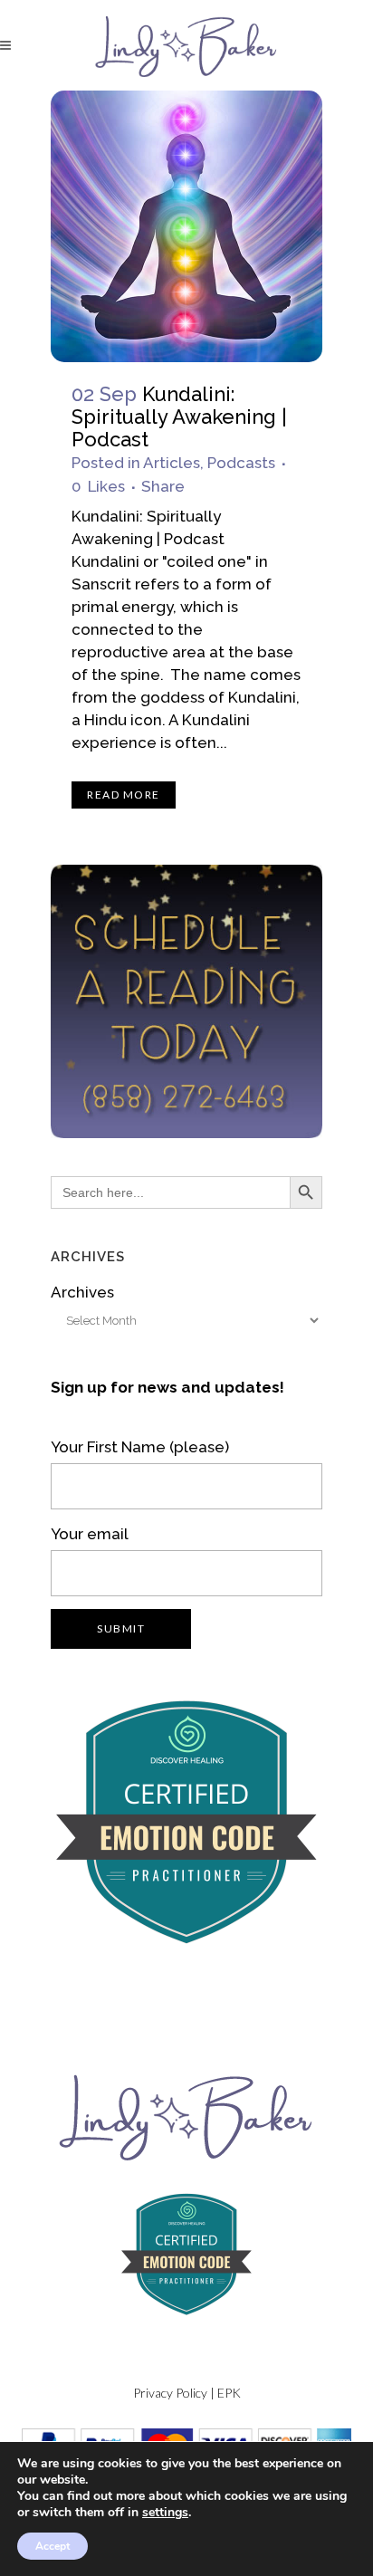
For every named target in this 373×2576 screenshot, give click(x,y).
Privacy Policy (170, 2393)
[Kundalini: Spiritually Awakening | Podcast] (186, 226)
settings (165, 2513)
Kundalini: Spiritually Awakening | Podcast (179, 417)
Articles (172, 463)
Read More (124, 795)
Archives (82, 1292)
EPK (229, 2393)
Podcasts (241, 463)
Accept (53, 2546)
